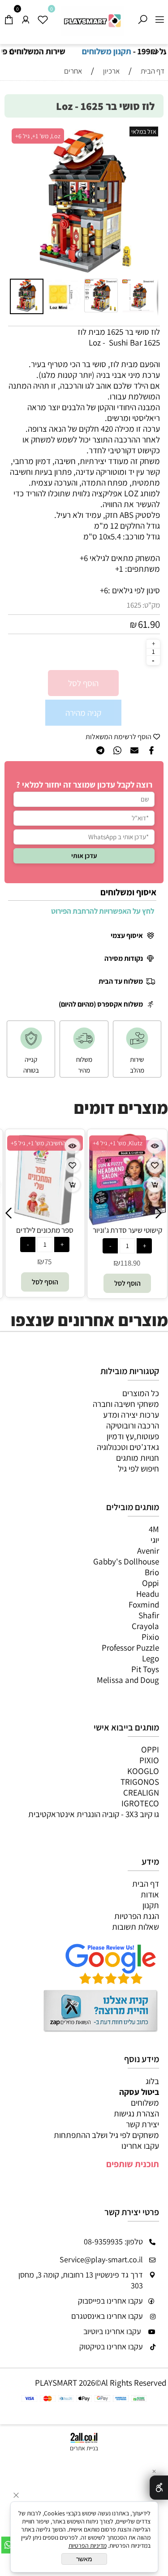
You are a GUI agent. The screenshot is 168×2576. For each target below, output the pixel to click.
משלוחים (145, 2103)
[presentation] (11, 52)
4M (154, 1529)
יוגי (155, 1540)
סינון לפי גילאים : (134, 590)
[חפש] (142, 17)
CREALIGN (141, 1792)
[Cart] (9, 17)
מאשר (84, 2559)
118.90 (100, 1263)
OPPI (150, 1749)
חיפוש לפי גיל (138, 1468)
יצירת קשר (142, 2124)
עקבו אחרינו (140, 2146)
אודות (150, 1894)
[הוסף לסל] (42, 1185)
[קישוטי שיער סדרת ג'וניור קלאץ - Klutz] (97, 1222)
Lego (151, 1658)
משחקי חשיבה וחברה (126, 1404)
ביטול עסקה (139, 2092)
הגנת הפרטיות (137, 1916)
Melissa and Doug (128, 1680)
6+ (104, 590)
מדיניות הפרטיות (88, 2545)
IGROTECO (140, 1803)
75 (18, 1262)
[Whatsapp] (8, 2545)
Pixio (150, 1637)
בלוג (152, 2081)
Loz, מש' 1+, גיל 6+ (38, 136)
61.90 (149, 624)
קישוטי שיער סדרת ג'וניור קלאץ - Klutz (97, 1235)
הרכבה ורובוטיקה (133, 1425)
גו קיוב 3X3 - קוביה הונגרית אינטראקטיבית (94, 1814)
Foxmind (144, 1604)
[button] (18, 201)
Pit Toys (145, 1669)
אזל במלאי (144, 131)
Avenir (148, 1551)
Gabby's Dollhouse (126, 1561)
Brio (152, 1572)
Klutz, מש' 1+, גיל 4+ (88, 1143)
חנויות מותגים (138, 1458)
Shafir (149, 1615)
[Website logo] (93, 21)
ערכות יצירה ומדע (131, 1415)
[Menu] (159, 17)
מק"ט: (151, 605)
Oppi (151, 1583)
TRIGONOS (140, 1782)
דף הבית (146, 1884)
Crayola (145, 1626)
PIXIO (149, 1760)
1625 (134, 605)
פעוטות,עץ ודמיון (133, 1436)
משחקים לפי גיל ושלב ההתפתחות (106, 2135)
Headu (148, 1594)
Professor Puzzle (130, 1647)
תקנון (151, 1905)
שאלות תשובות (136, 1927)
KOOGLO (143, 1771)
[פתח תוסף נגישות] (159, 2488)
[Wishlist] (43, 17)
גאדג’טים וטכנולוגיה (128, 1447)
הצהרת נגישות (136, 2113)
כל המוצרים (141, 1393)
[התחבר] (26, 17)
